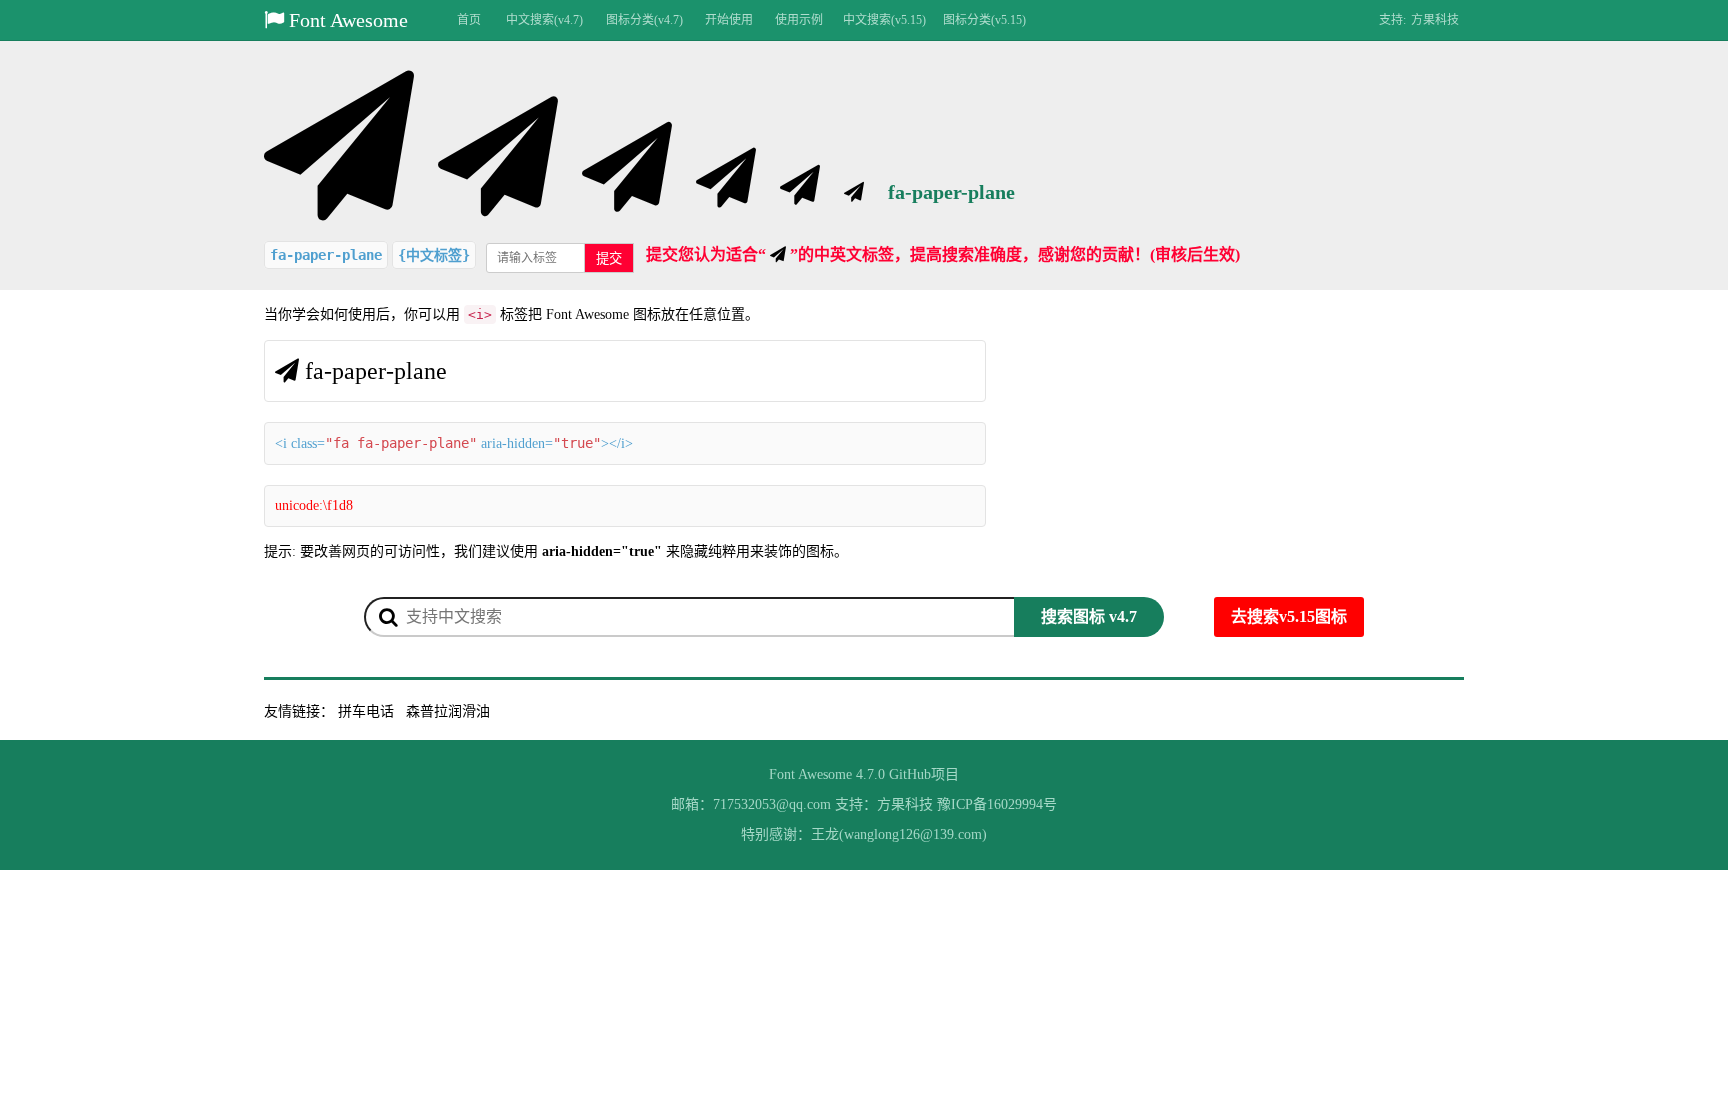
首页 (469, 20)
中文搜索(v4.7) (544, 20)
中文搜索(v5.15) (884, 20)
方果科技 (1435, 20)
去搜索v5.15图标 (1289, 616)
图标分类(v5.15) (984, 20)
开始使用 (729, 20)
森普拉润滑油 (448, 711)
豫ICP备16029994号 (997, 804)
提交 (609, 258)
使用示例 (799, 20)
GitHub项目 (924, 774)
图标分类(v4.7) (644, 20)
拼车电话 (366, 711)
